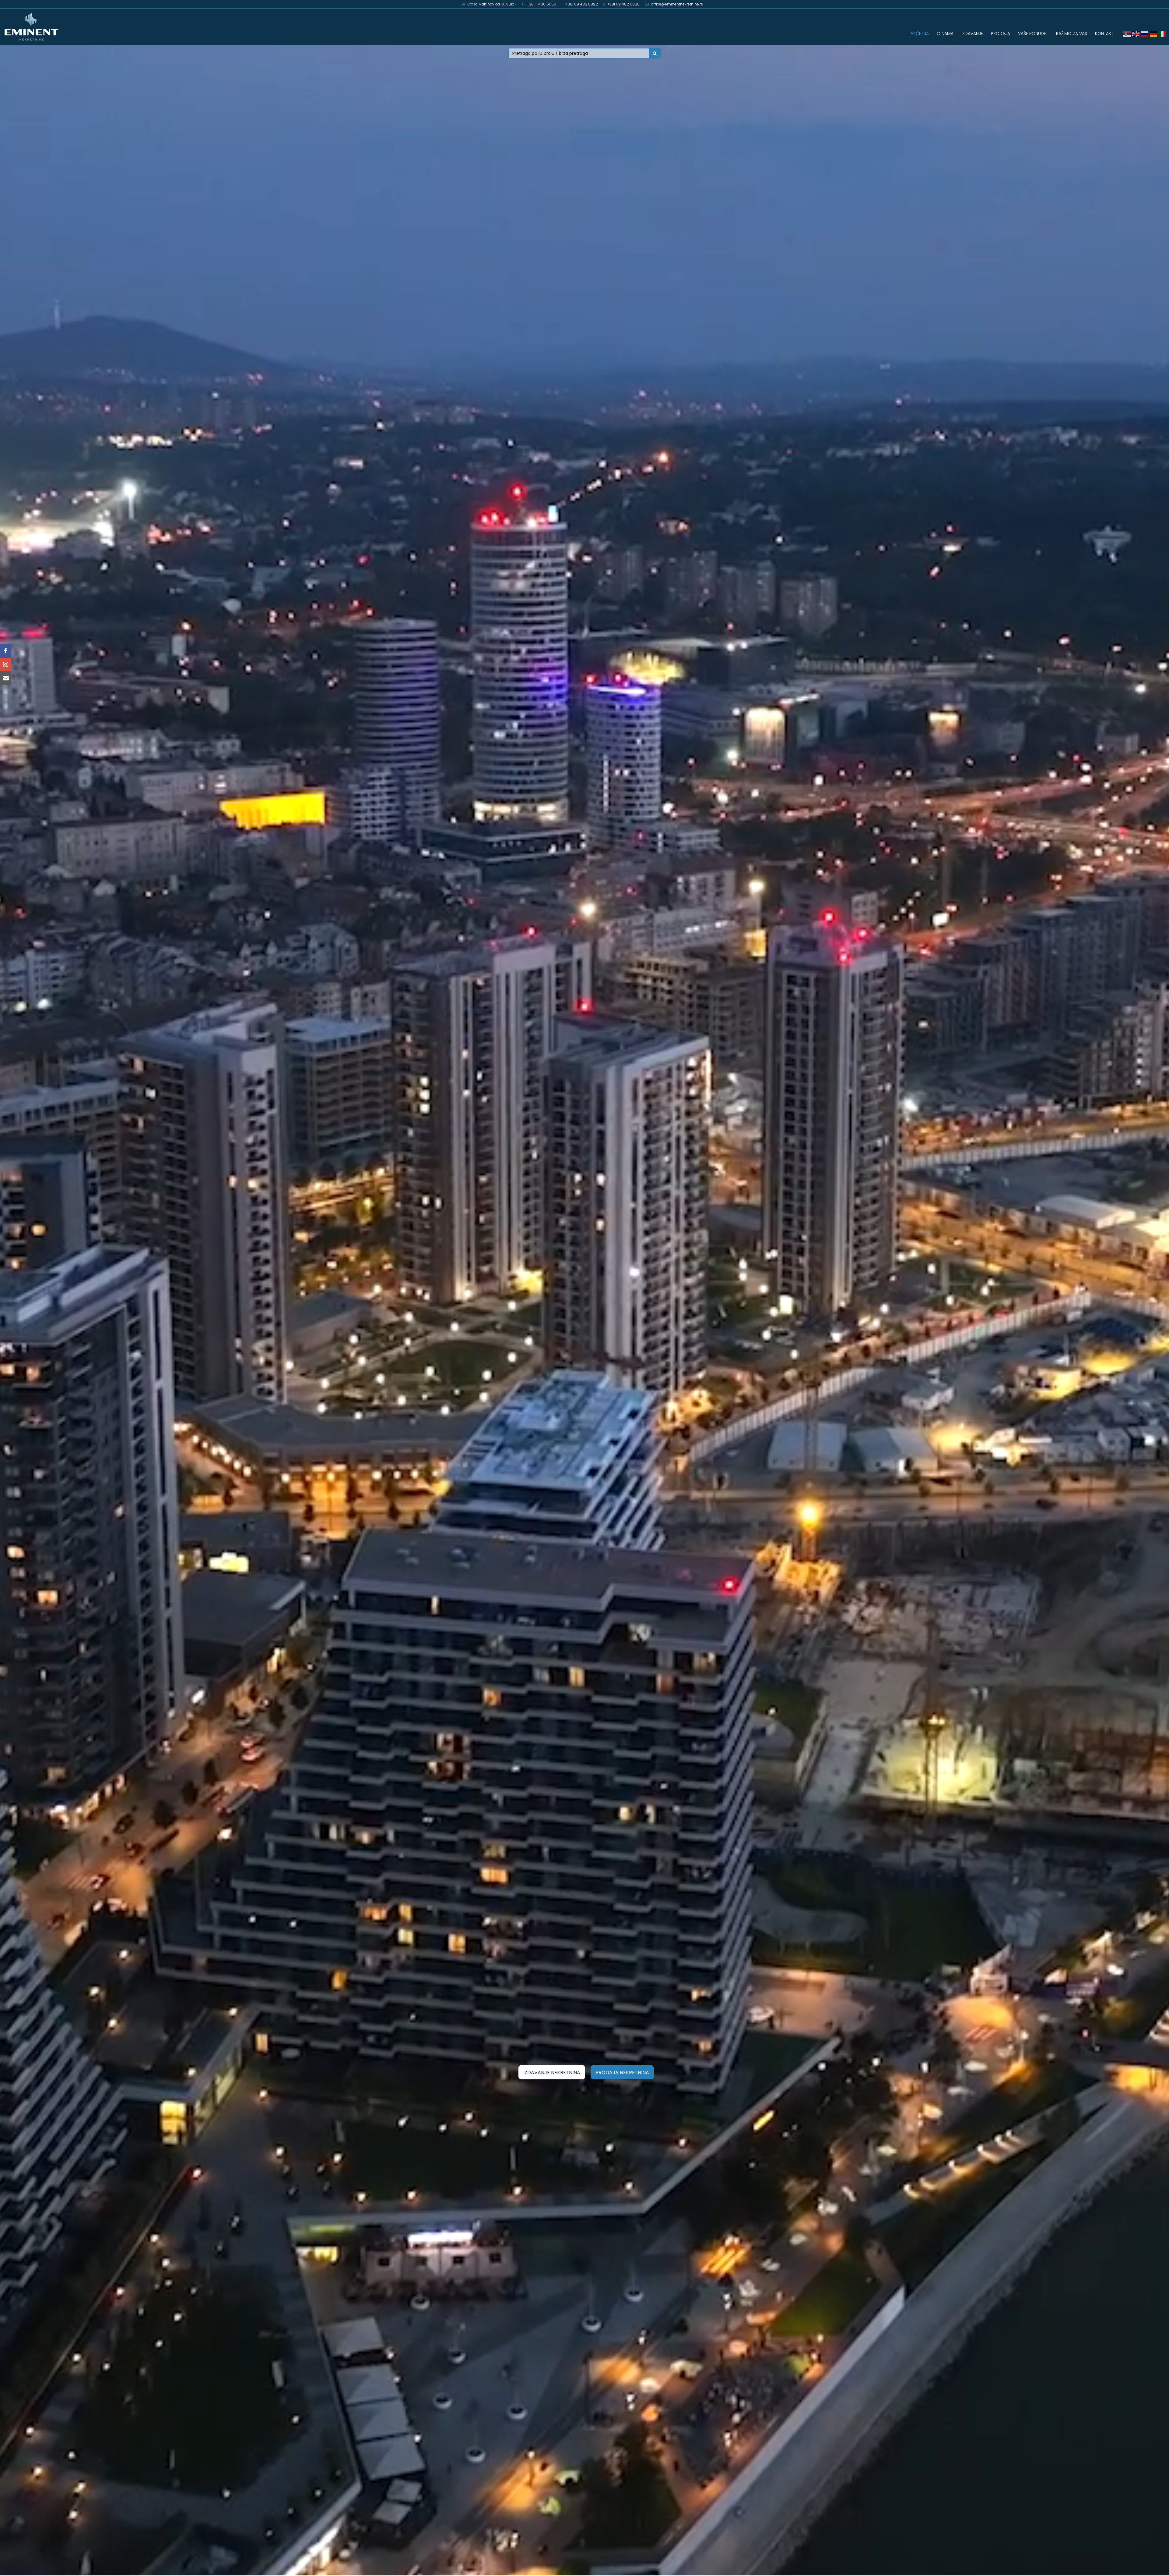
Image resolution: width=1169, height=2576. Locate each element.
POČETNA (919, 33)
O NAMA (945, 33)
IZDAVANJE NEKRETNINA (552, 2073)
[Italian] (1163, 34)
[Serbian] (1128, 34)
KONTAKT (1104, 33)
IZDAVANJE (972, 33)
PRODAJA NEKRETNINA (622, 2073)
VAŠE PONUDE (1032, 33)
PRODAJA (1000, 33)
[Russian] (1145, 34)
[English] (1137, 34)
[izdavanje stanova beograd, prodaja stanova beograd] (146, 27)
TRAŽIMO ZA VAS (1071, 33)
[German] (1154, 34)
